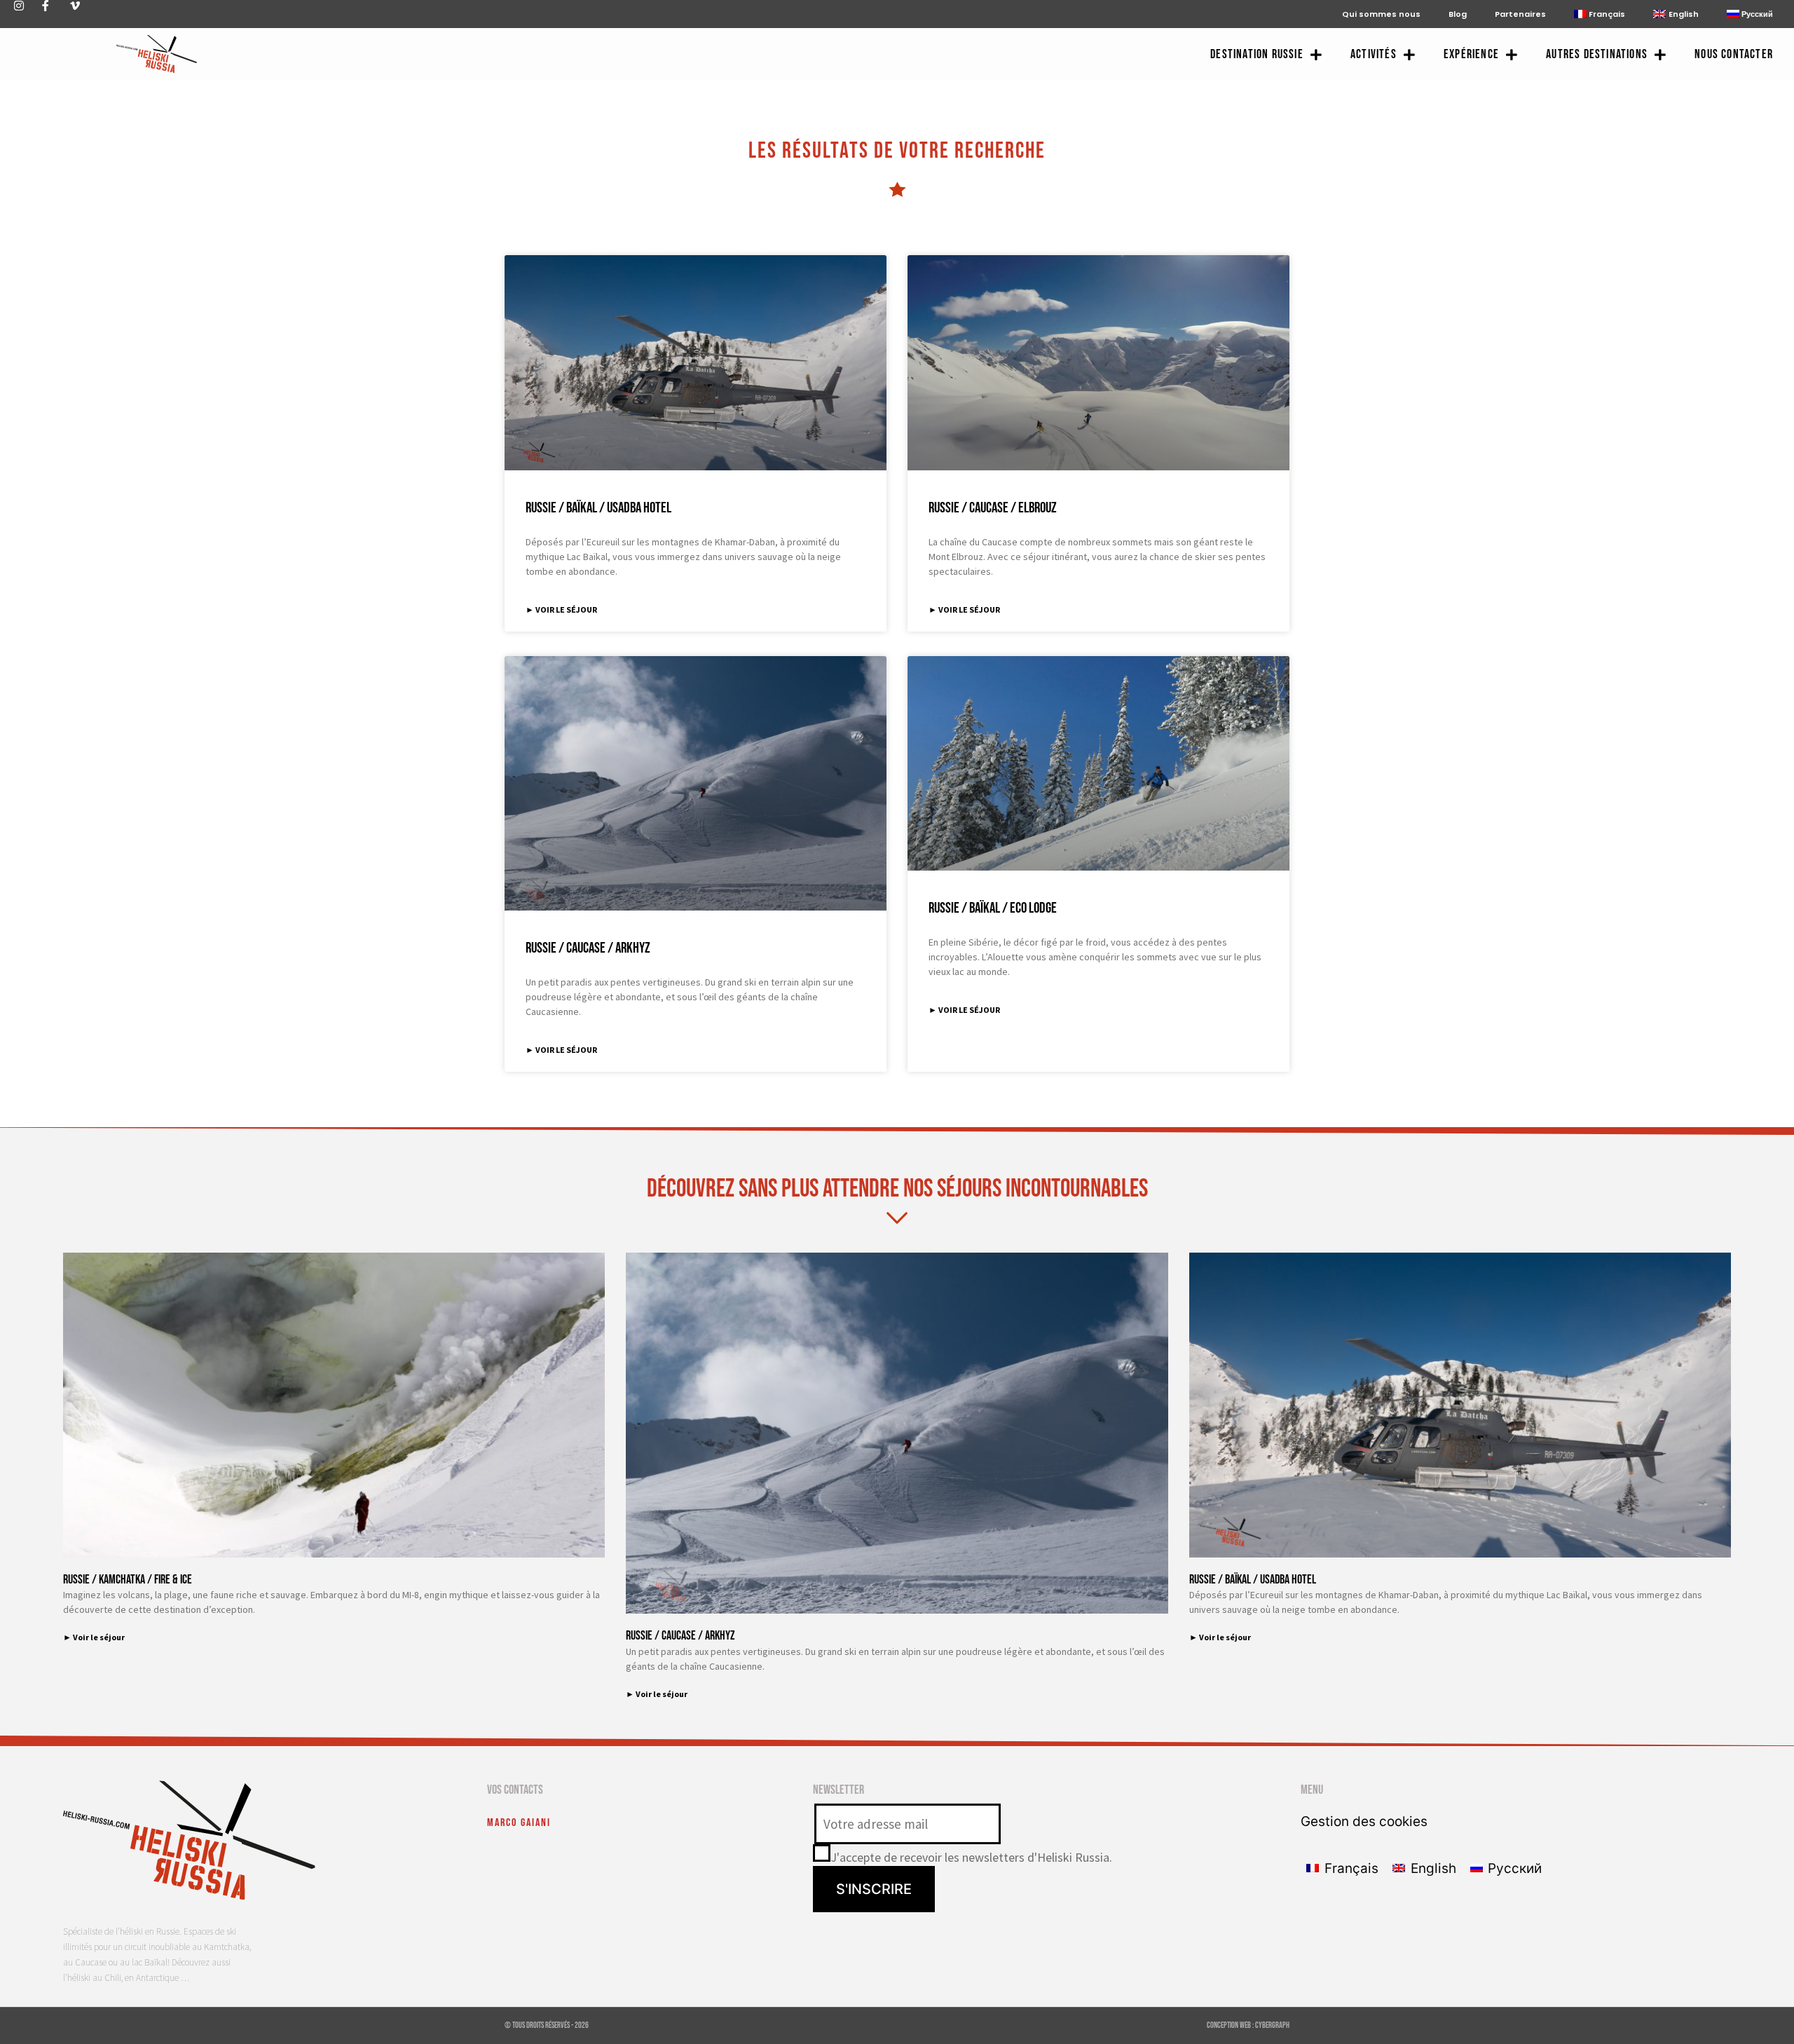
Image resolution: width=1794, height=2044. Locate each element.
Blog (1458, 14)
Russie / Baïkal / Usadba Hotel (598, 508)
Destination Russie (1257, 54)
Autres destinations (1597, 54)
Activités (1374, 54)
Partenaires (1520, 14)
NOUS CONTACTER (1734, 54)
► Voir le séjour (561, 609)
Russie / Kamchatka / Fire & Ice (128, 1580)
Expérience (1471, 54)
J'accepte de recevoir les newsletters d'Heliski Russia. (971, 1857)
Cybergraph (1272, 2025)
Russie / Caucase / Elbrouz (993, 508)
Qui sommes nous (1381, 14)
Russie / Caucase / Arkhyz (588, 948)
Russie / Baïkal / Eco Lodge (993, 908)
